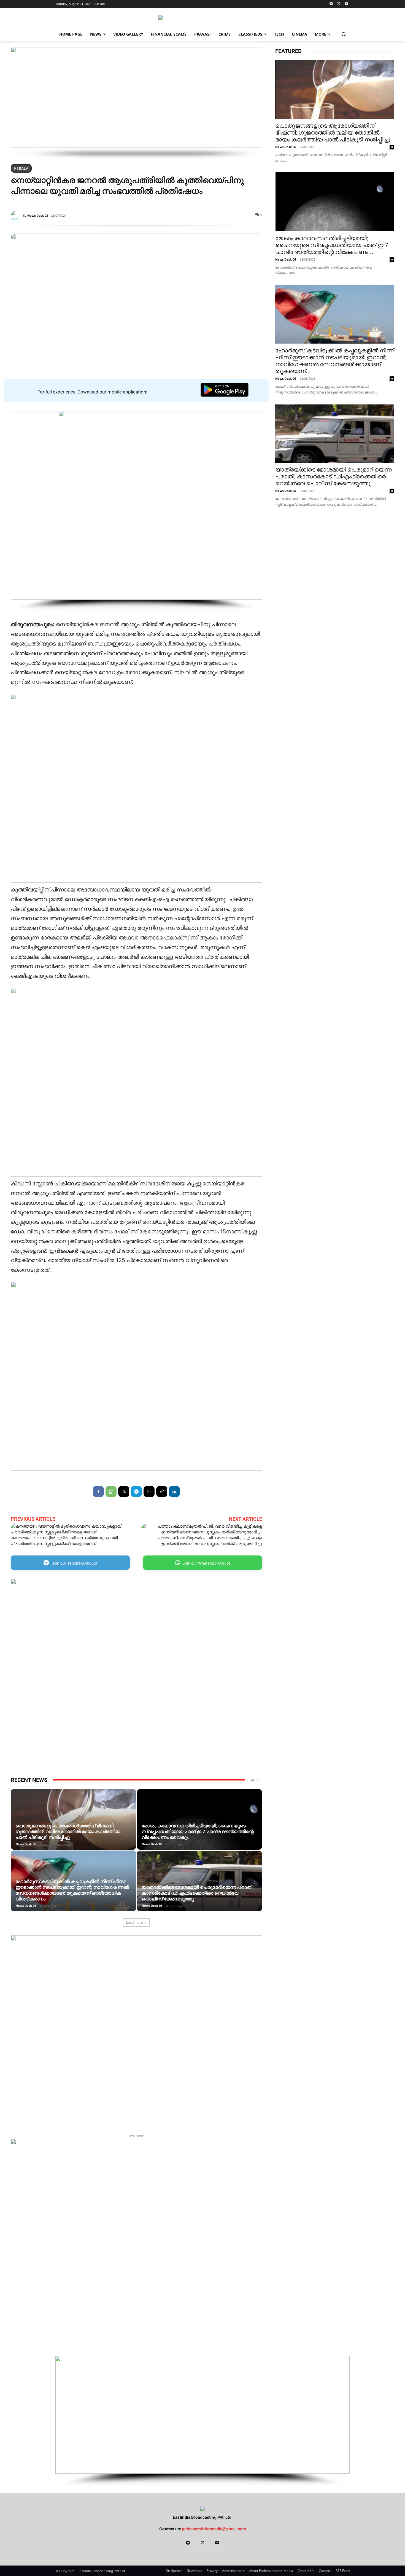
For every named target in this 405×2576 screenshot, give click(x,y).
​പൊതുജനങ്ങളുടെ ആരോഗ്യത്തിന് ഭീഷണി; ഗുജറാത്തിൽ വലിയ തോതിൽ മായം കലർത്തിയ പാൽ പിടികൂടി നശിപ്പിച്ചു (68, 1831)
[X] (339, 4)
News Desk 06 (26, 1844)
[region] (136, 103)
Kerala (21, 168)
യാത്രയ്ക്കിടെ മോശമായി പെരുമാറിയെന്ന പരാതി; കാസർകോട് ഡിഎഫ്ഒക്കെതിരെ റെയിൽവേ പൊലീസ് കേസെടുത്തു (198, 1893)
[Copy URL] (162, 1491)
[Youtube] (346, 4)
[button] (344, 34)
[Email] (149, 1491)
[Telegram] (331, 4)
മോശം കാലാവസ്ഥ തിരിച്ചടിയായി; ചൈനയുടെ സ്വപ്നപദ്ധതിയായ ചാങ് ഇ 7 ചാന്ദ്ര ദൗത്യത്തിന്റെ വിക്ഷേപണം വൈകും (198, 1831)
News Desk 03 (38, 215)
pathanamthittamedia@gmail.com (214, 2529)
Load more (134, 1922)
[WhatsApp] (111, 1491)
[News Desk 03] (17, 216)
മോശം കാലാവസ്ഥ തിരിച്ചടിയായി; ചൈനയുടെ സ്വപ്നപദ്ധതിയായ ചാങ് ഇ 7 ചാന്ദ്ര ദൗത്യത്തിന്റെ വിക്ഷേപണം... (332, 245)
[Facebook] (98, 1491)
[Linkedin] (174, 1491)
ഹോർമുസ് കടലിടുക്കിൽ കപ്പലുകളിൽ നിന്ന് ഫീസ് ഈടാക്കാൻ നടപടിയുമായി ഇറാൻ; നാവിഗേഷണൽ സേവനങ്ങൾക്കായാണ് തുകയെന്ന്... (334, 361)
